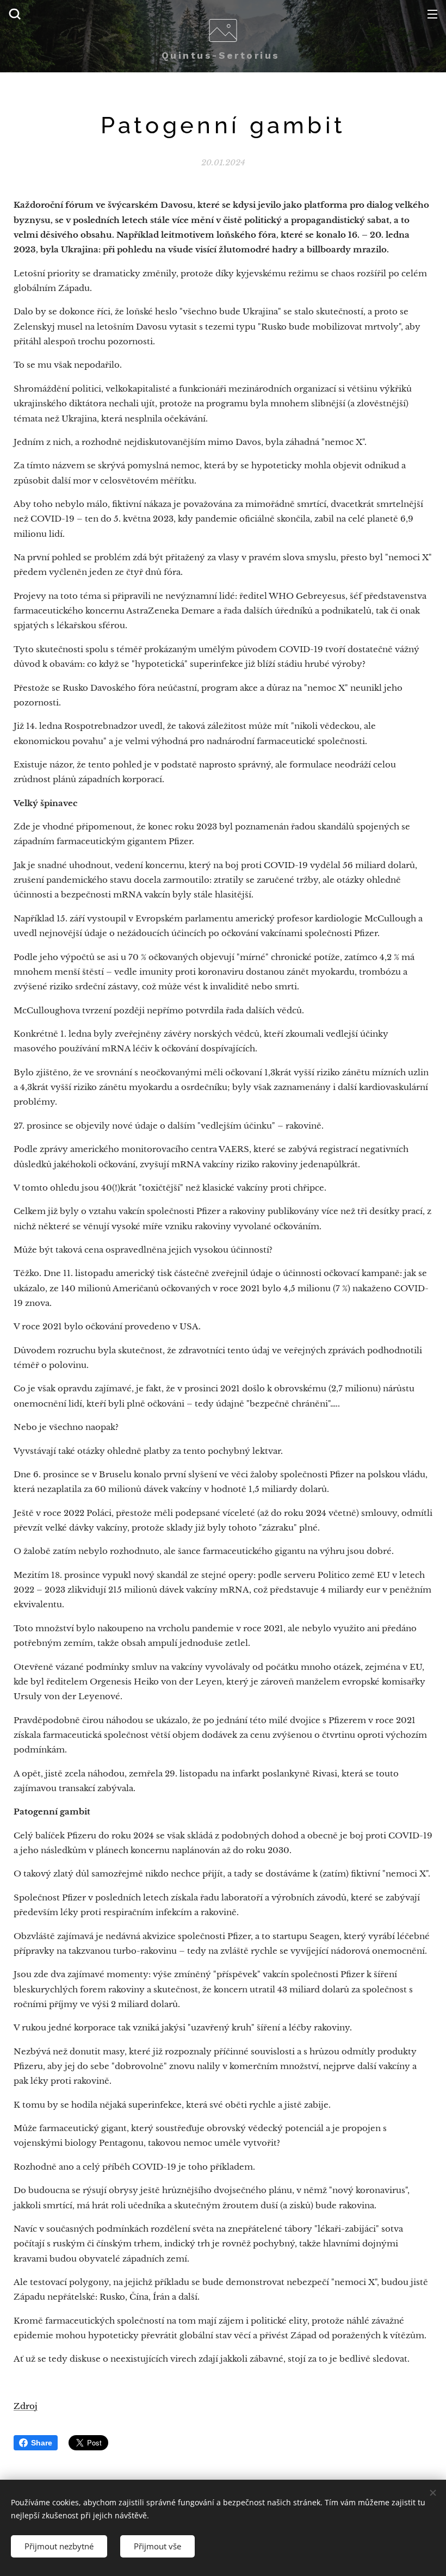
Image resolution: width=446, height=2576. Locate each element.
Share (42, 2443)
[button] (15, 14)
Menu (432, 14)
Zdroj (26, 2406)
